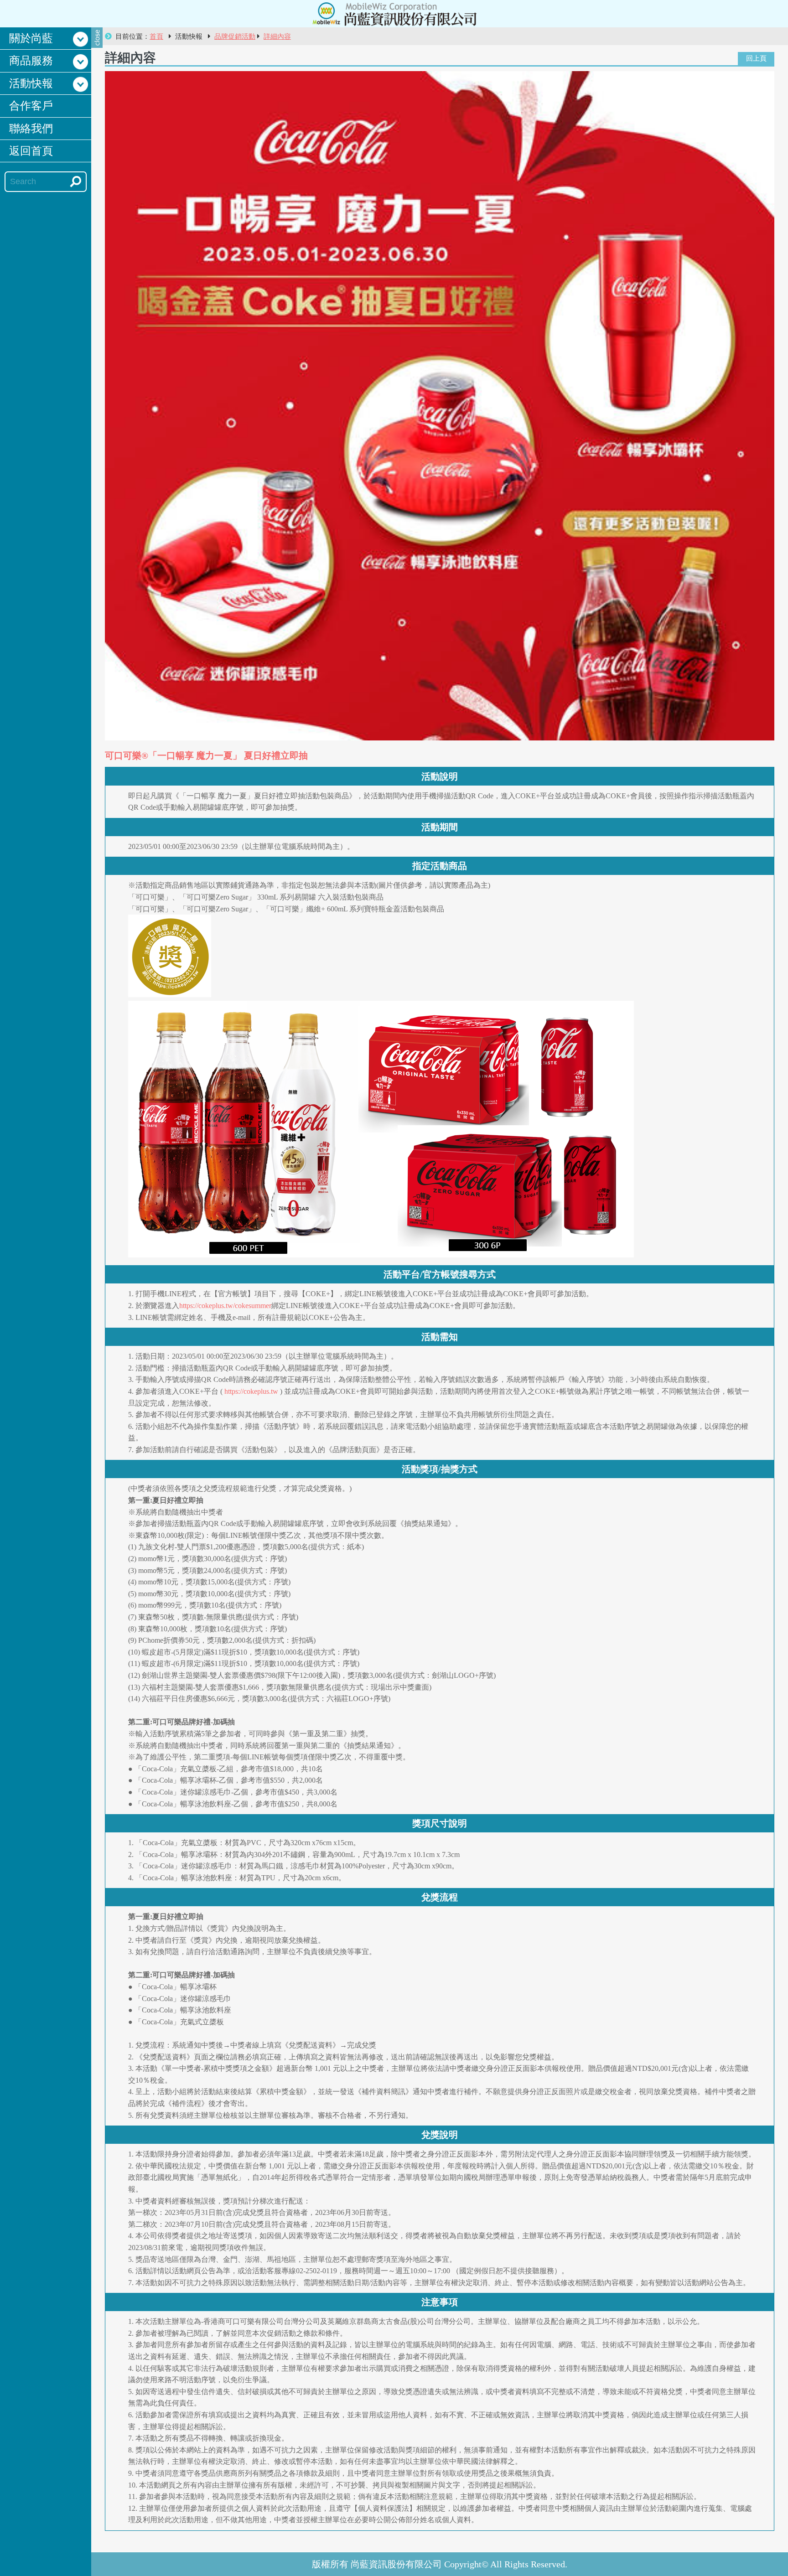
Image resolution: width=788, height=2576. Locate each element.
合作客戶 (31, 106)
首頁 (156, 36)
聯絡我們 (31, 129)
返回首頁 (31, 151)
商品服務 (31, 61)
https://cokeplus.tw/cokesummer (225, 1306)
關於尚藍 (31, 38)
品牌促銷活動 (235, 36)
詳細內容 (277, 36)
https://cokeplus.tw (251, 1391)
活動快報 (31, 83)
